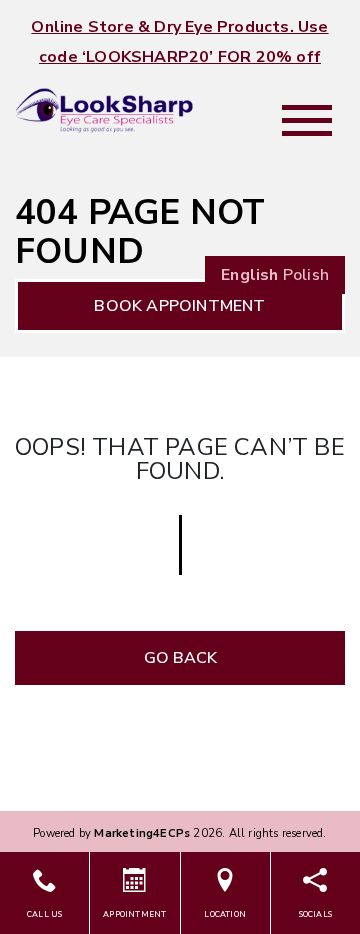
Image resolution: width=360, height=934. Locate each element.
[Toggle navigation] (307, 120)
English (249, 275)
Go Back (180, 658)
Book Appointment (179, 306)
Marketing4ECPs (142, 833)
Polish (306, 275)
